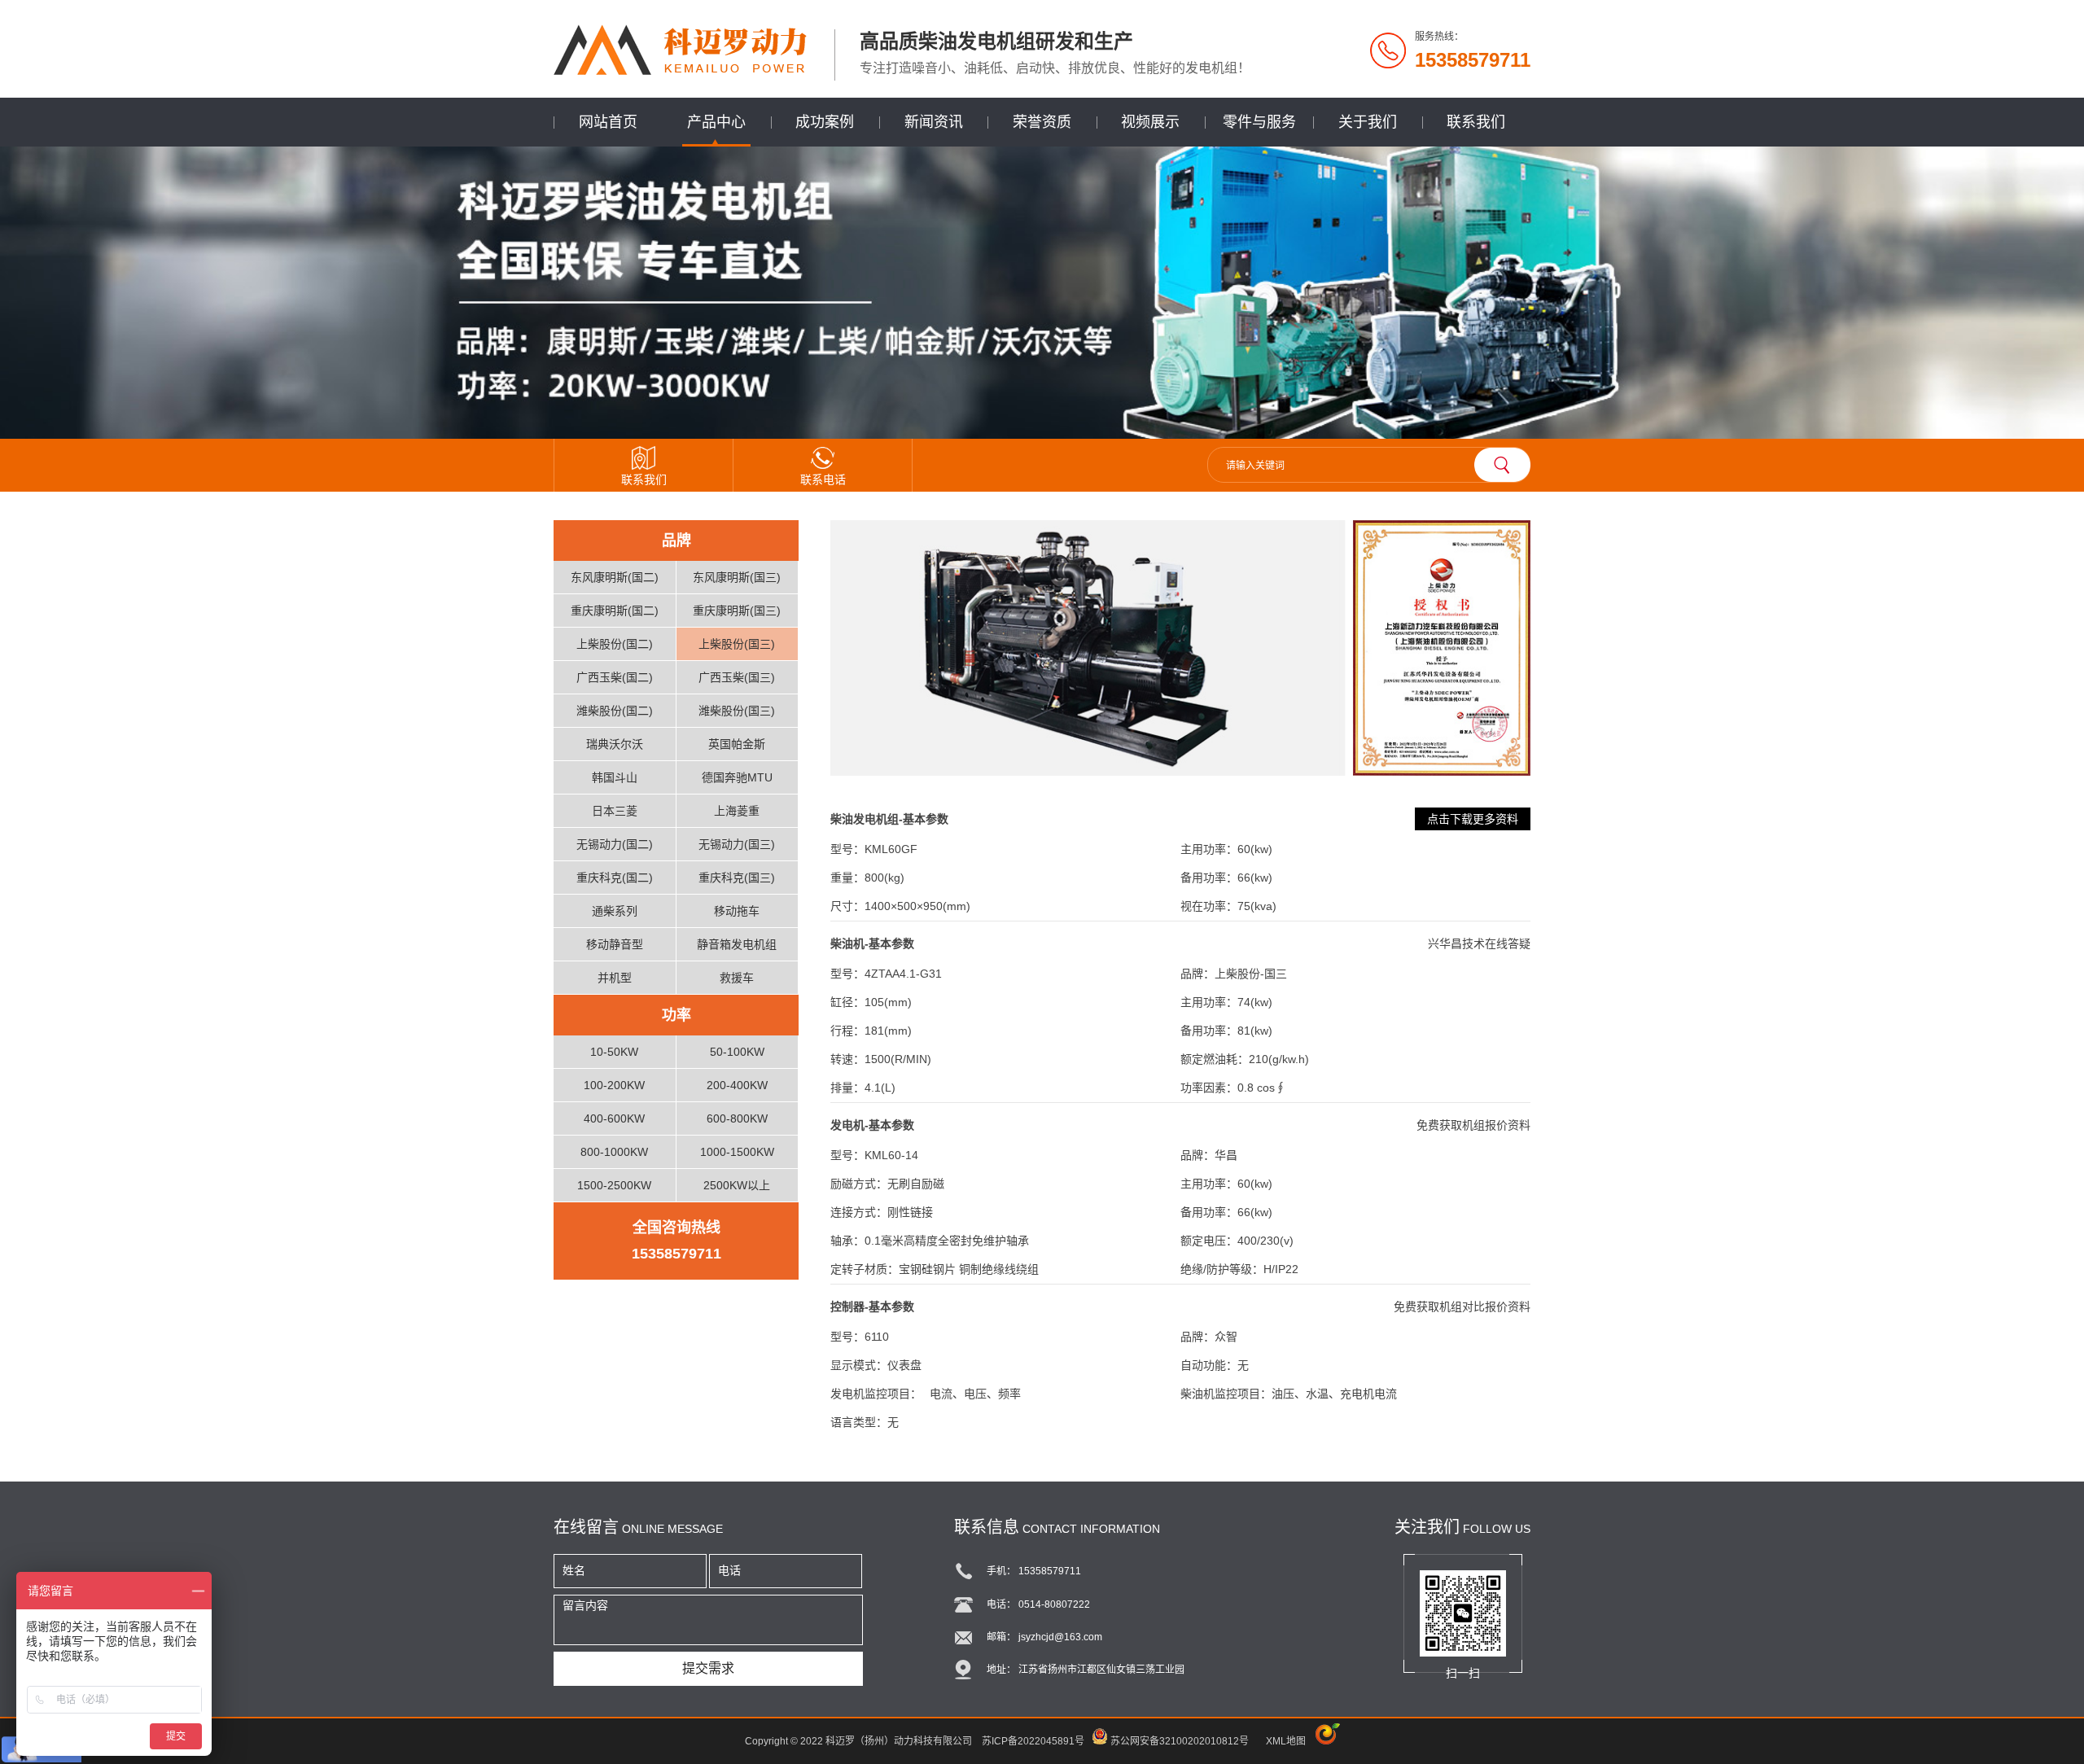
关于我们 (1368, 122)
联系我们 (1476, 122)
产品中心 (716, 122)
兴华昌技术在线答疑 (1479, 943)
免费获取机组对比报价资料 (1462, 1307)
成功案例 (825, 122)
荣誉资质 (1042, 122)
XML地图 (1286, 1741)
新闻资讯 (934, 122)
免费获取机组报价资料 (1473, 1125)
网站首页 (608, 122)
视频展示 (1150, 122)
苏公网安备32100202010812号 (1180, 1741)
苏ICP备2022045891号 (1033, 1741)
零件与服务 (1259, 122)
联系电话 (823, 479)
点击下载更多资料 (1473, 819)
